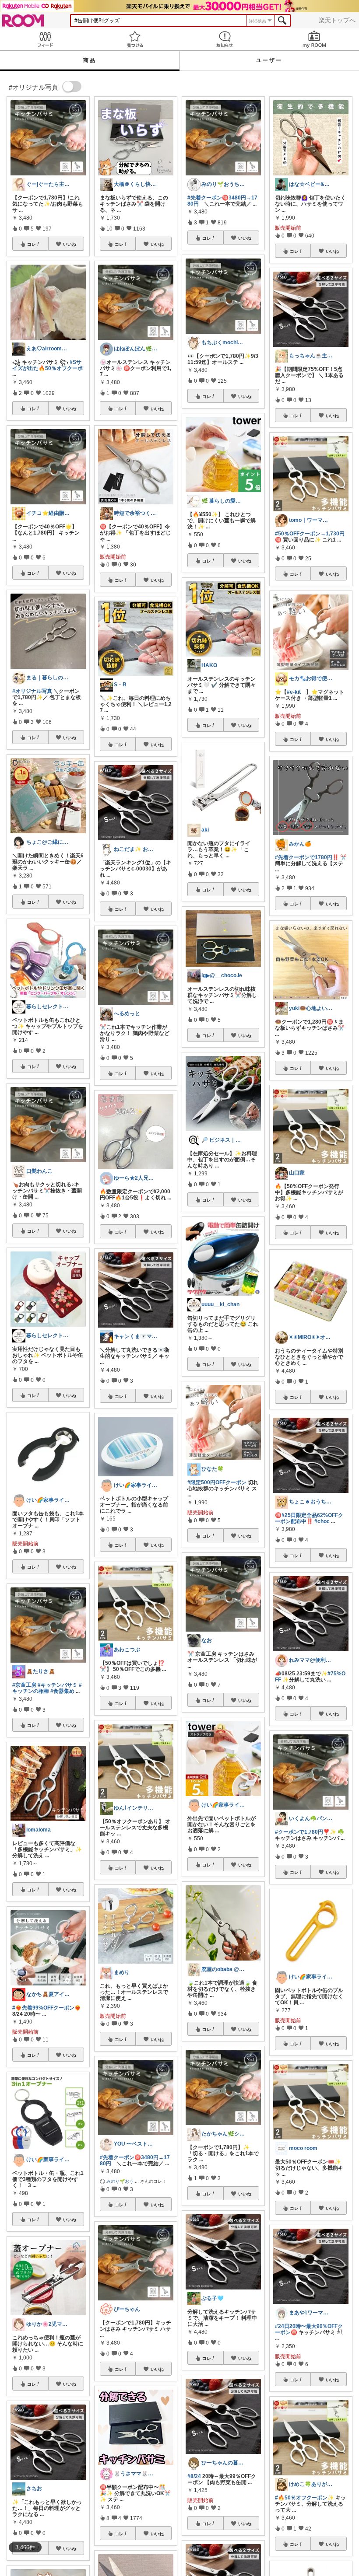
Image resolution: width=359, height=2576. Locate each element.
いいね (70, 244)
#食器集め (62, 1691)
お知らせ (224, 39)
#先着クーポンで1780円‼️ (307, 857)
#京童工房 (24, 1685)
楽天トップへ (337, 20)
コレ (32, 244)
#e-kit (294, 692)
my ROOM (314, 39)
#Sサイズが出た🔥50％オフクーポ (48, 365)
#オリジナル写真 (32, 691)
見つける (135, 39)
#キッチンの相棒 (47, 1688)
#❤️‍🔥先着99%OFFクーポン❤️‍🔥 (47, 2008)
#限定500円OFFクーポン (217, 1482)
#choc (322, 1521)
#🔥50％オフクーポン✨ (304, 2498)
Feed (45, 39)
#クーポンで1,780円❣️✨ (306, 1832)
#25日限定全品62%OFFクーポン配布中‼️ (309, 1518)
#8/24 (194, 2476)
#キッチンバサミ (58, 1685)
